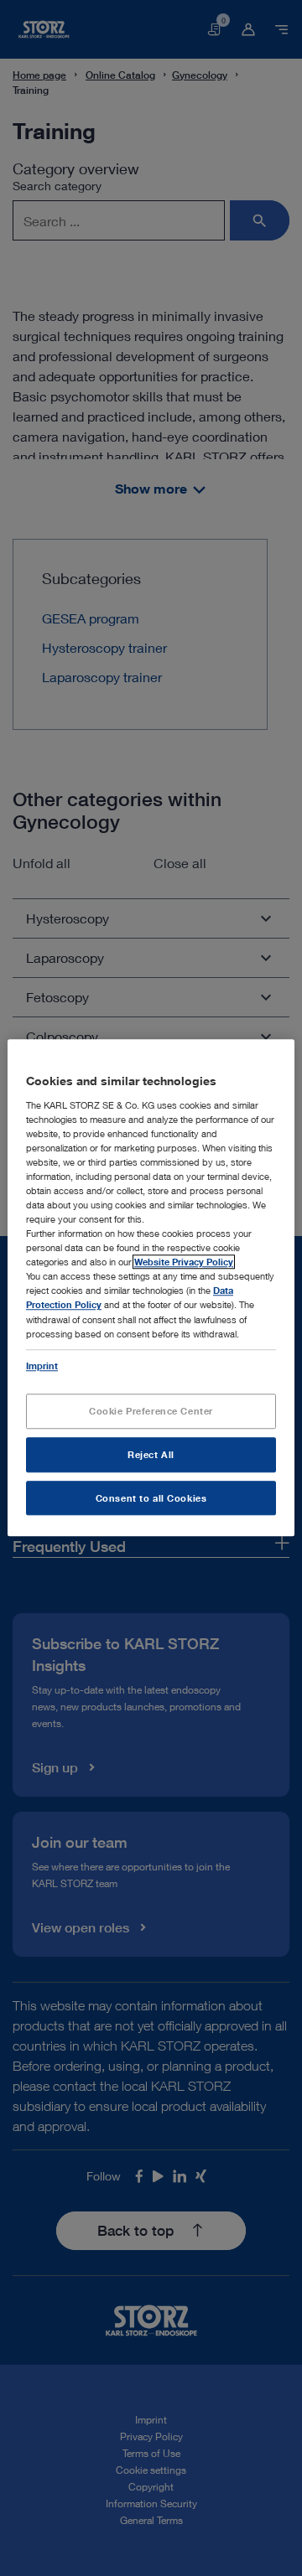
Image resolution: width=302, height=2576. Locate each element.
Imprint (42, 1366)
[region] (151, 1288)
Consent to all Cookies (151, 1498)
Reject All (151, 1454)
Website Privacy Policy (184, 1262)
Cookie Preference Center (151, 1411)
